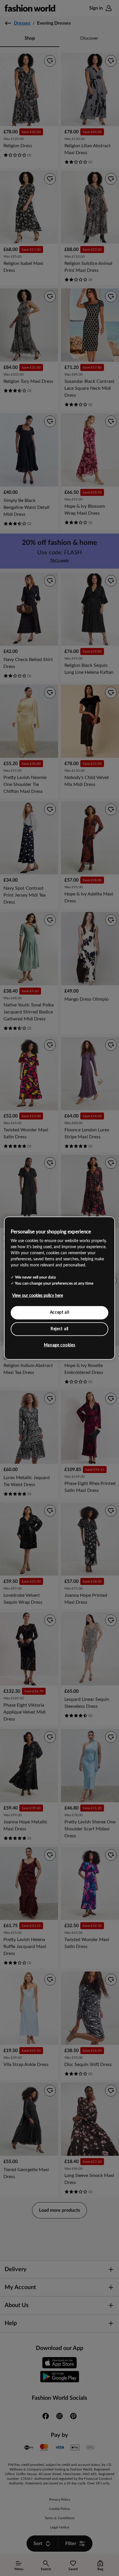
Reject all (59, 1329)
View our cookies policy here (38, 1296)
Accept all (60, 1312)
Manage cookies (60, 1345)
